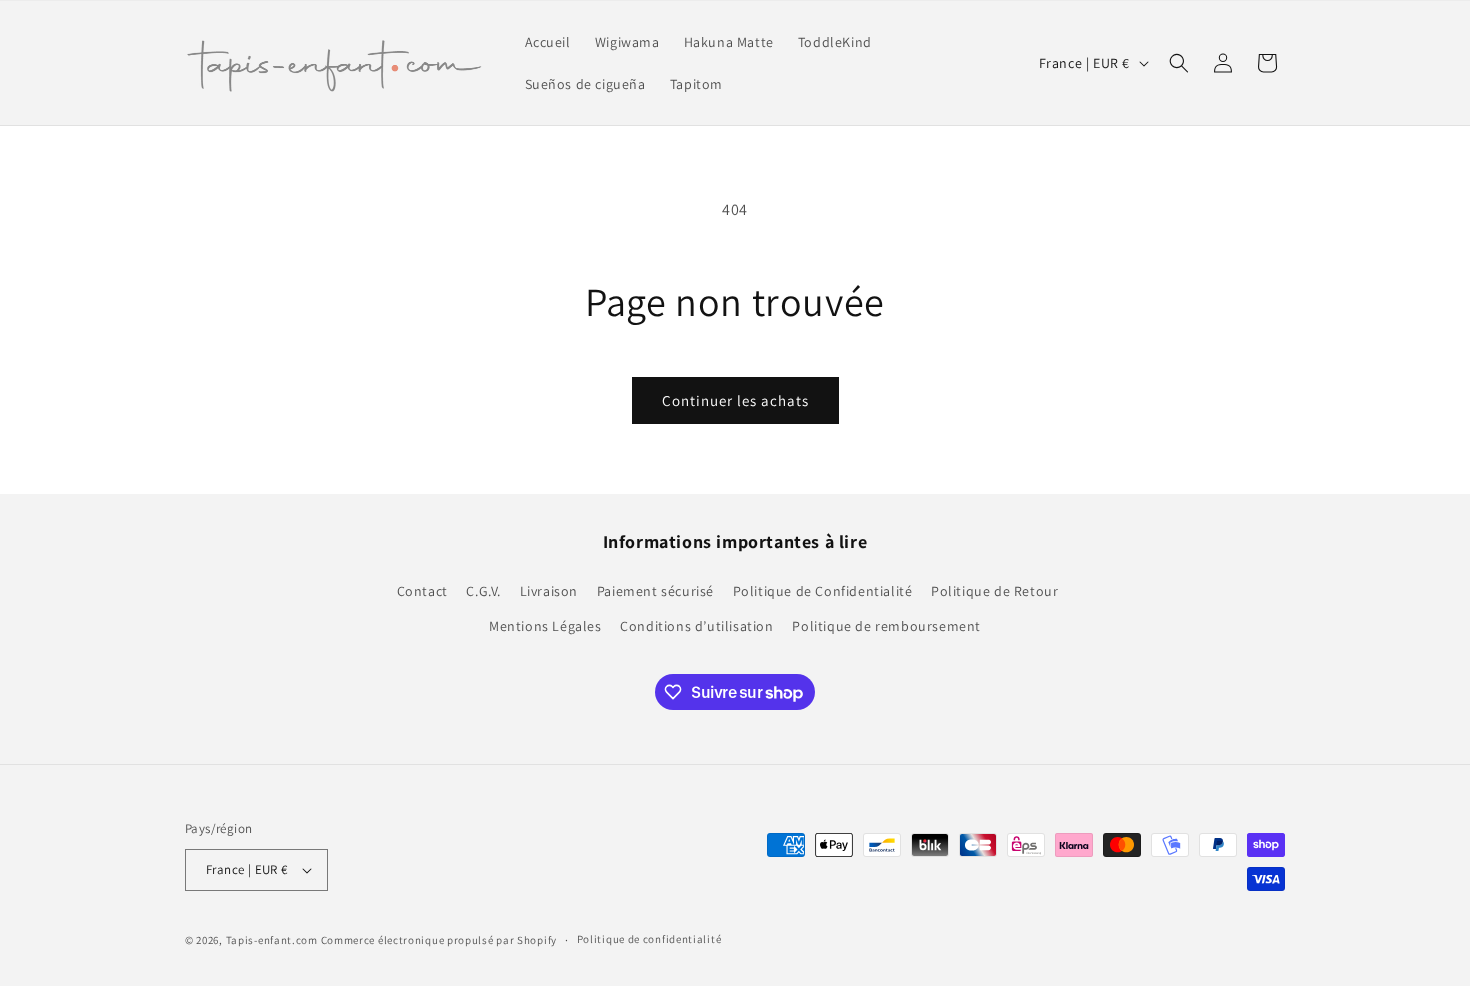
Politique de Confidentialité (823, 591)
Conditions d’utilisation (696, 626)
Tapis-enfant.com (272, 940)
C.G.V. (483, 591)
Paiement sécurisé (655, 591)
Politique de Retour (994, 591)
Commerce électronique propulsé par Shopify (439, 940)
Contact (422, 591)
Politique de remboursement (886, 626)
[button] (1179, 63)
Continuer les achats (735, 400)
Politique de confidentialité (649, 939)
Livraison (549, 591)
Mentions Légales (545, 626)
